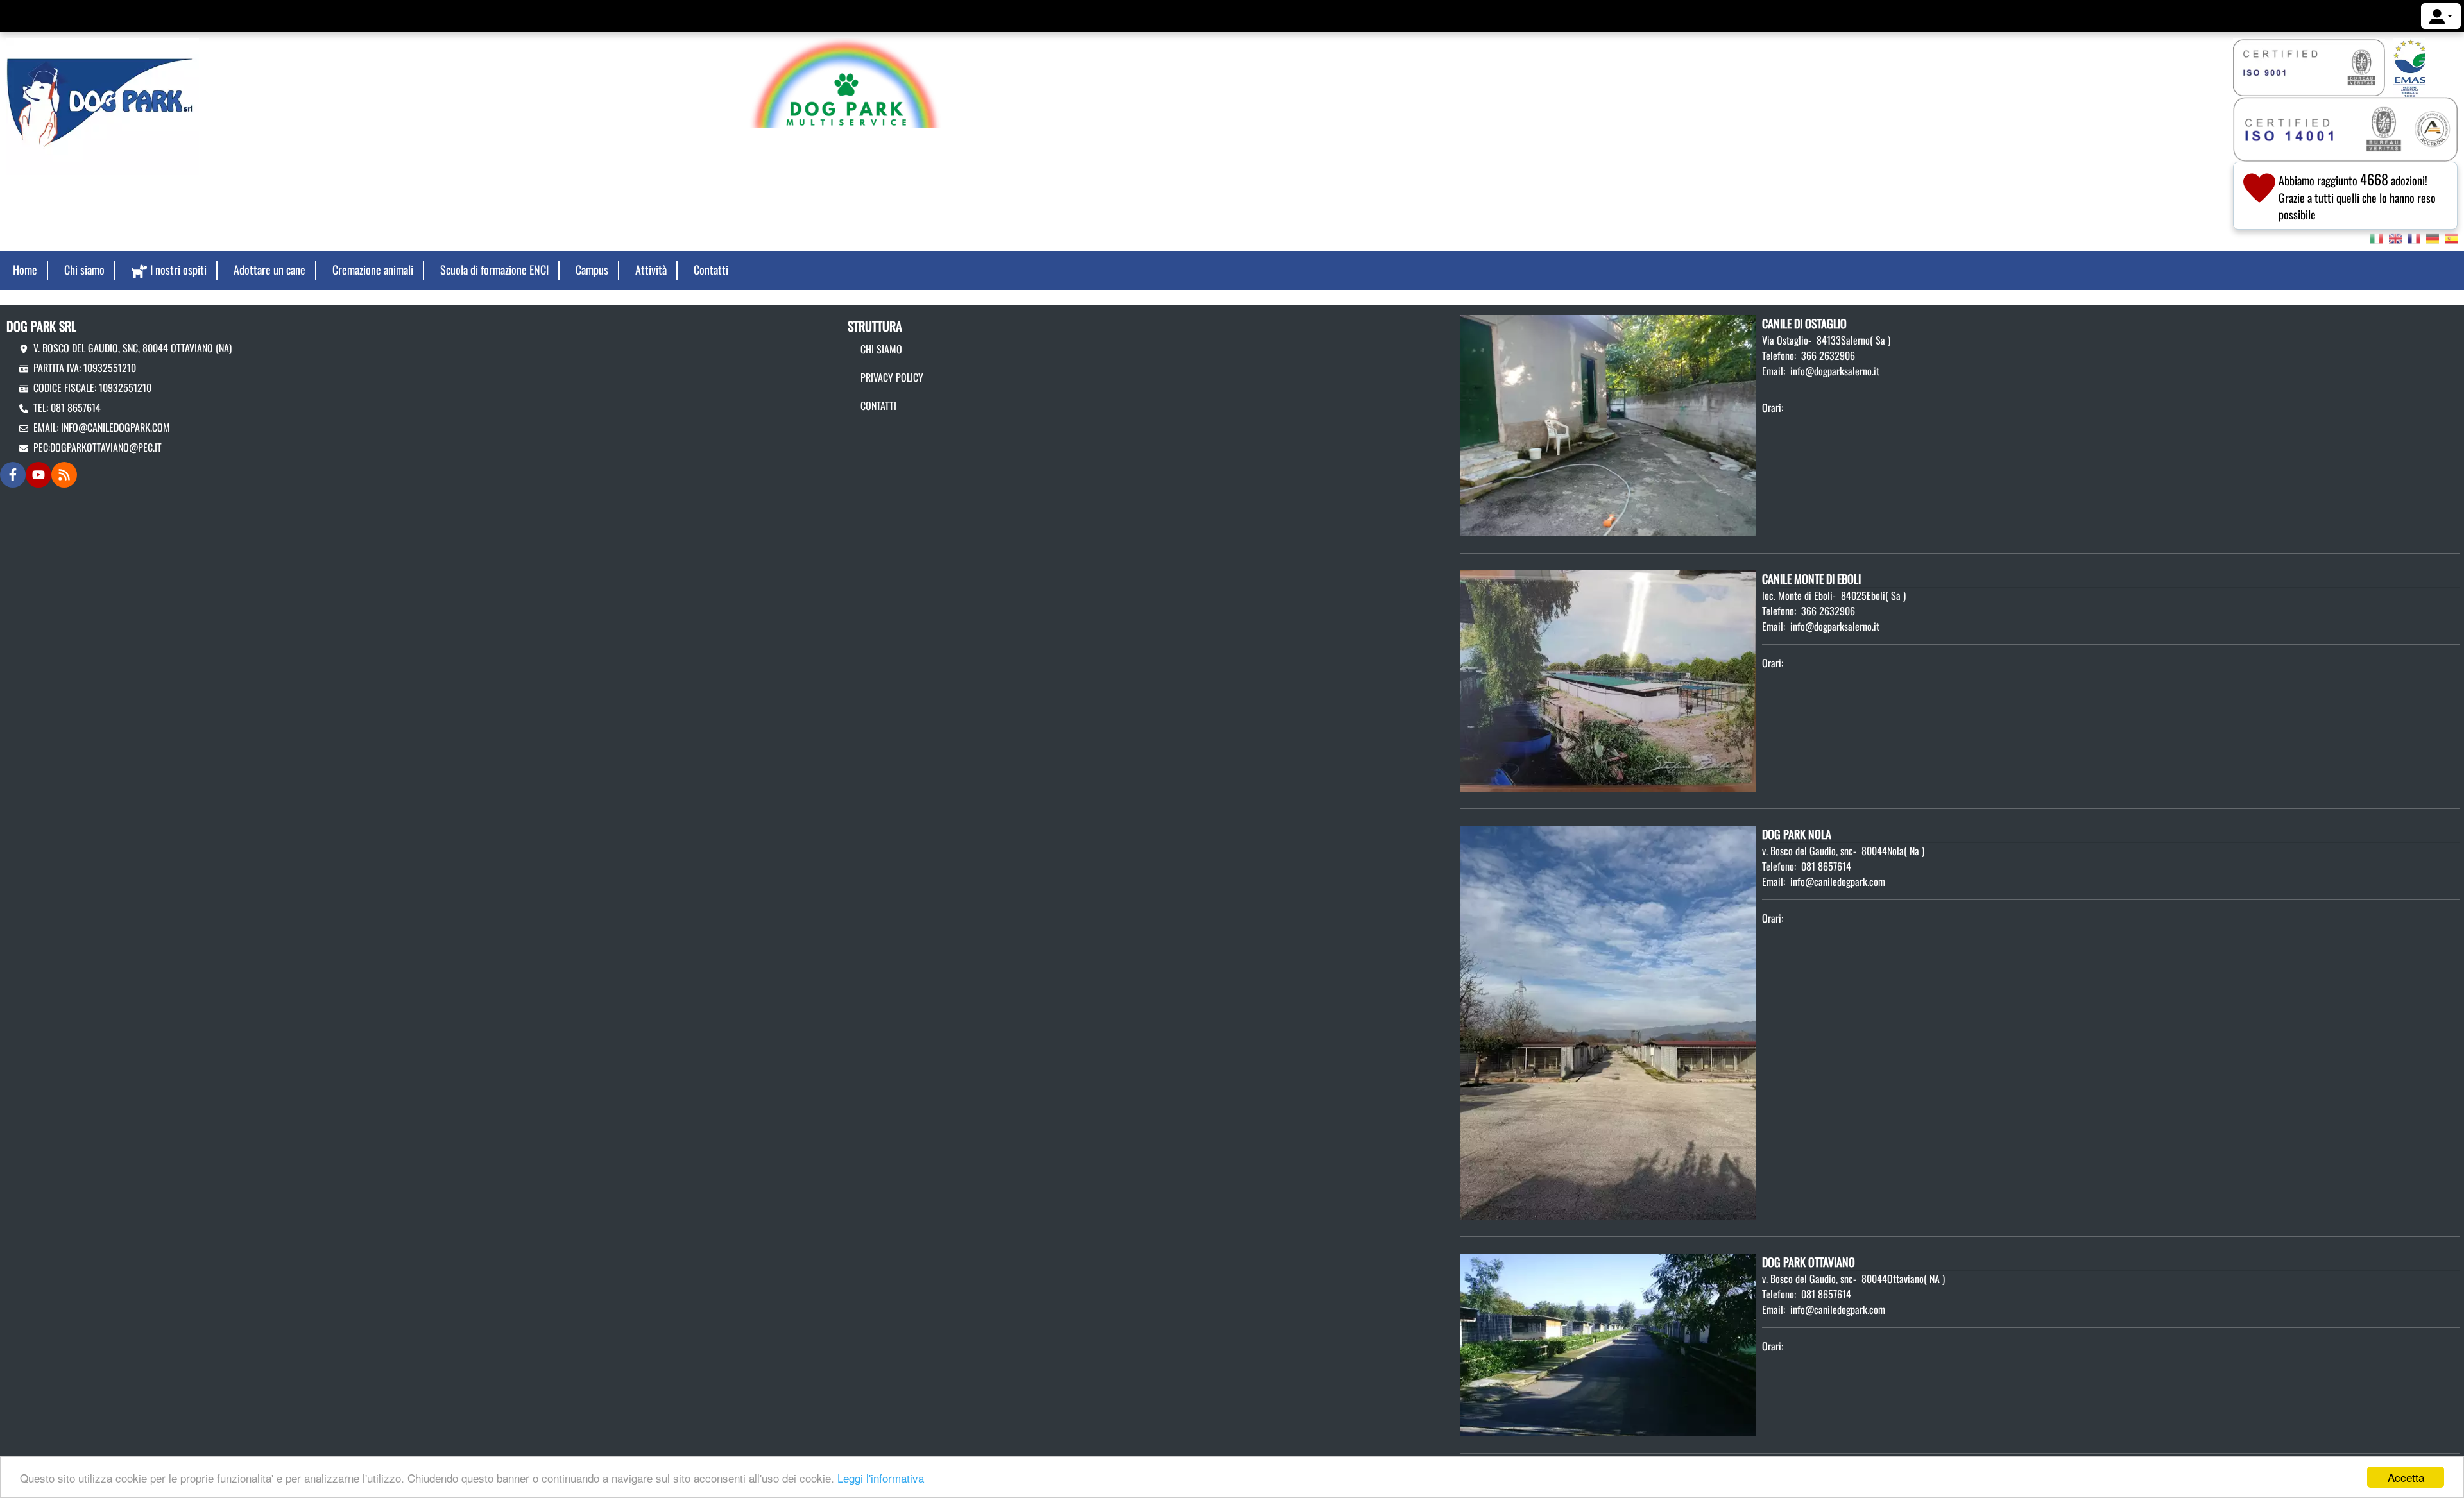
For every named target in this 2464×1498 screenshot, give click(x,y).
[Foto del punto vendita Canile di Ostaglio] (1608, 424)
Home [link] (25, 269)
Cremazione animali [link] (373, 269)
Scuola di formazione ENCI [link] (494, 269)
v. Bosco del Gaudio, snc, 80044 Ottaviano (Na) (133, 348)
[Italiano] (2377, 237)
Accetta (2406, 1477)
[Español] (2451, 237)
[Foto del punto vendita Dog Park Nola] (1608, 1021)
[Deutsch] (2433, 237)
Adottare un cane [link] (269, 269)
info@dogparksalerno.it (1835, 371)
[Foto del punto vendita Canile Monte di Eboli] (1608, 679)
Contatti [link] (711, 269)
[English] (2395, 237)
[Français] (2414, 237)
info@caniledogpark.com (116, 427)
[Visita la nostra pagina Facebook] (13, 475)
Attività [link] (651, 269)
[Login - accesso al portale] (2441, 16)
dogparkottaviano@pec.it (106, 447)
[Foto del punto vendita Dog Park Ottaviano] (1608, 1343)
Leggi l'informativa (881, 1478)
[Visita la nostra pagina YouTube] (38, 475)
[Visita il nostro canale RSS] (64, 475)
